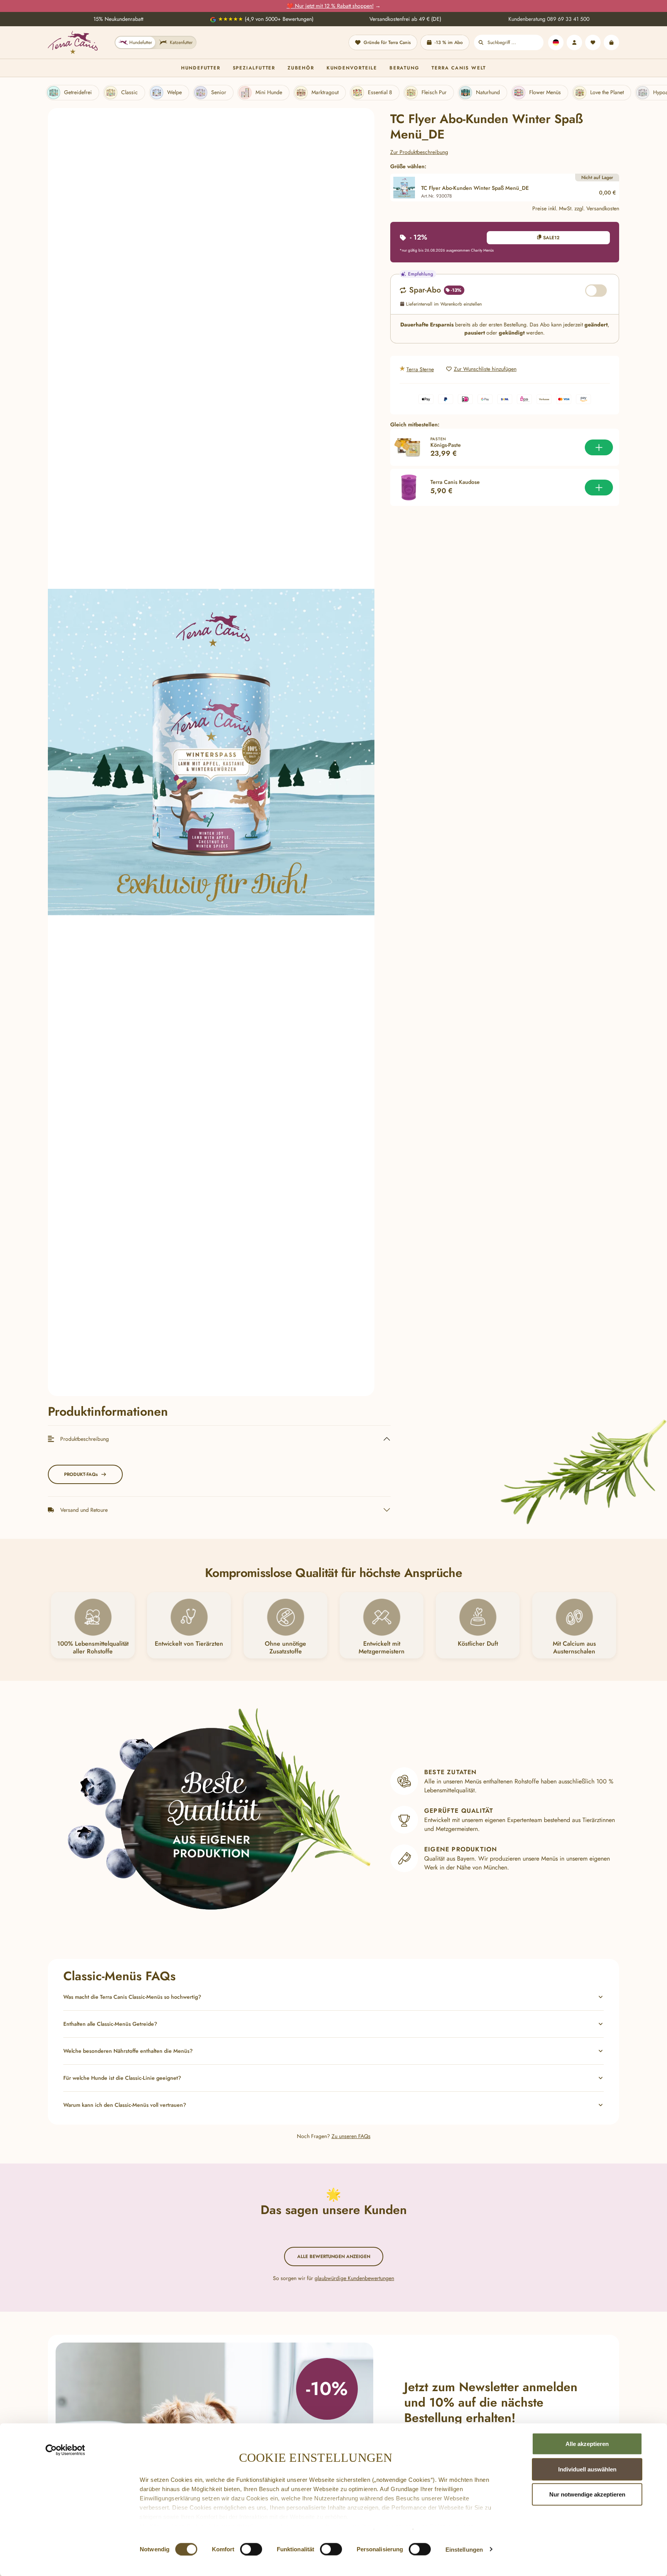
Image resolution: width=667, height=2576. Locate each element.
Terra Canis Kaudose (455, 482)
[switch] (251, 2549)
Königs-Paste (446, 445)
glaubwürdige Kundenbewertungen (354, 2278)
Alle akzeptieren (587, 2444)
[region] (211, 752)
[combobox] (515, 42)
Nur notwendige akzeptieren (587, 2494)
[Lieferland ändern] (556, 42)
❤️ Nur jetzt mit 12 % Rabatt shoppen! (330, 6)
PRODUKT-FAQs (81, 1474)
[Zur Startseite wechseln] (73, 42)
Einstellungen (464, 2549)
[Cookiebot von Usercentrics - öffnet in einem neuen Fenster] (65, 2450)
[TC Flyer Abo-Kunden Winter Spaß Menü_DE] (211, 752)
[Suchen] (481, 42)
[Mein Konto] (574, 42)
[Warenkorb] (611, 42)
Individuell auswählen (587, 2469)
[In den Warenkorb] (599, 447)
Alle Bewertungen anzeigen (334, 2257)
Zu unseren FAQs (351, 2136)
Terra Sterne (420, 369)
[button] (333, 1997)
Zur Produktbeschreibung (419, 152)
